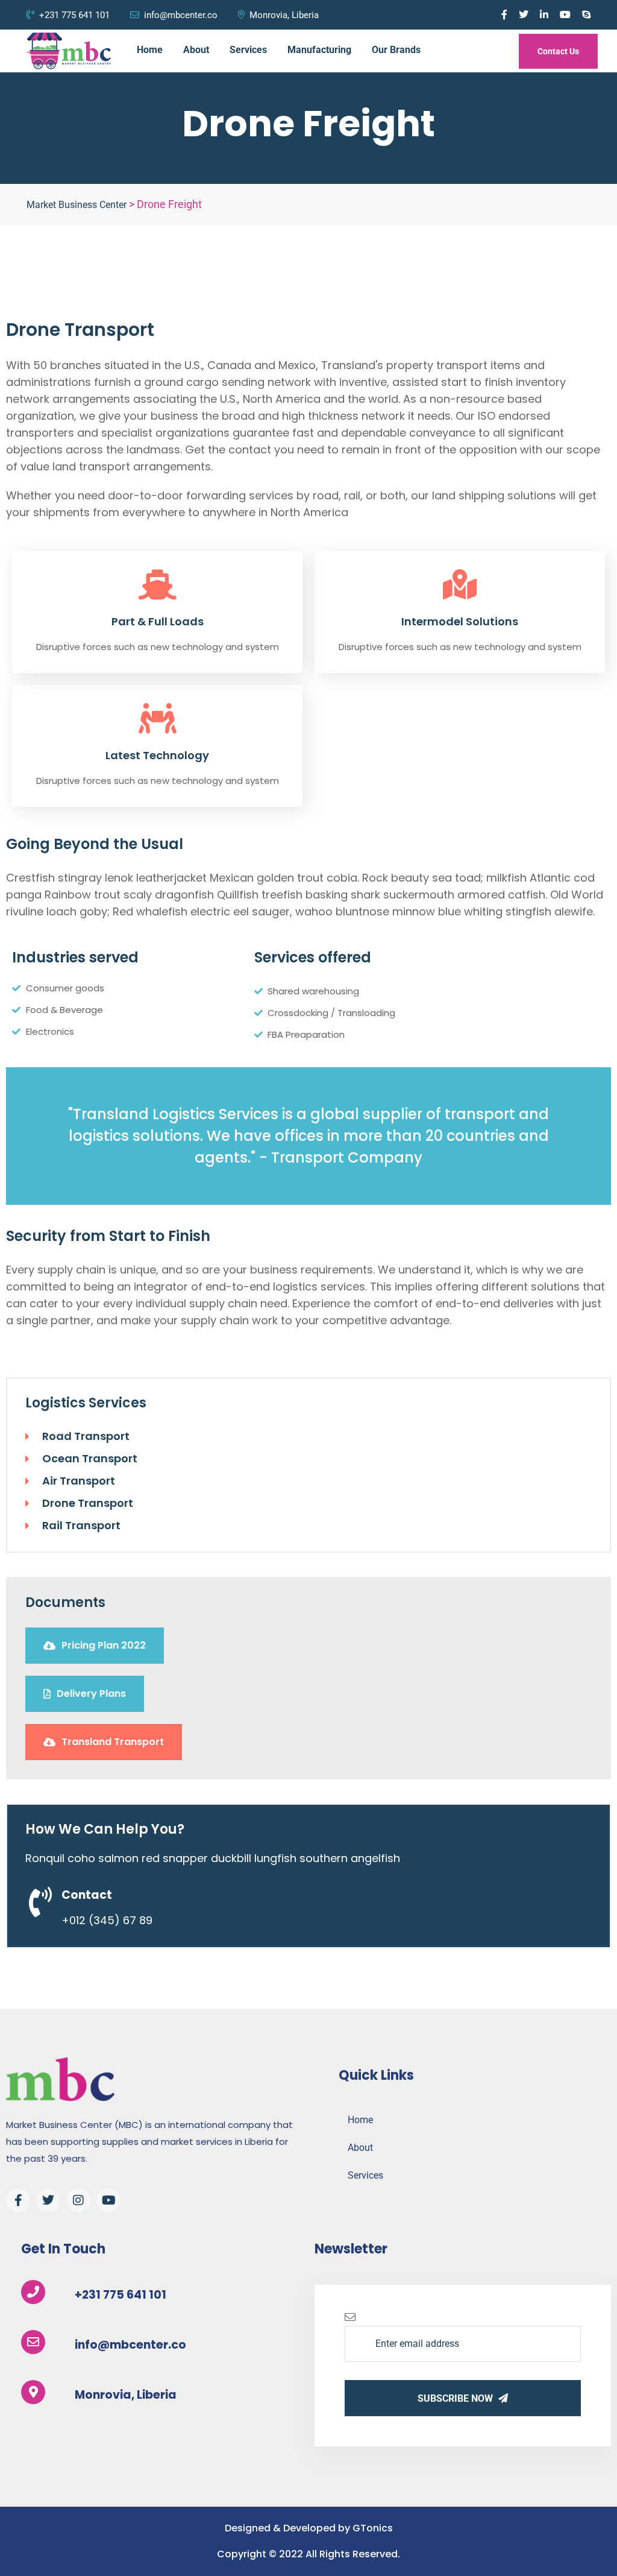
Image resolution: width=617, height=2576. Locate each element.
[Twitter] (48, 2200)
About (196, 50)
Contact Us (558, 51)
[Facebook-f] (18, 2200)
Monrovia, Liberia (284, 15)
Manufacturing (319, 50)
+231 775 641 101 (74, 15)
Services (248, 50)
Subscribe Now (456, 2398)
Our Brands (396, 50)
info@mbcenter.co (181, 15)
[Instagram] (78, 2200)
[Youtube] (108, 2200)
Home (150, 50)
